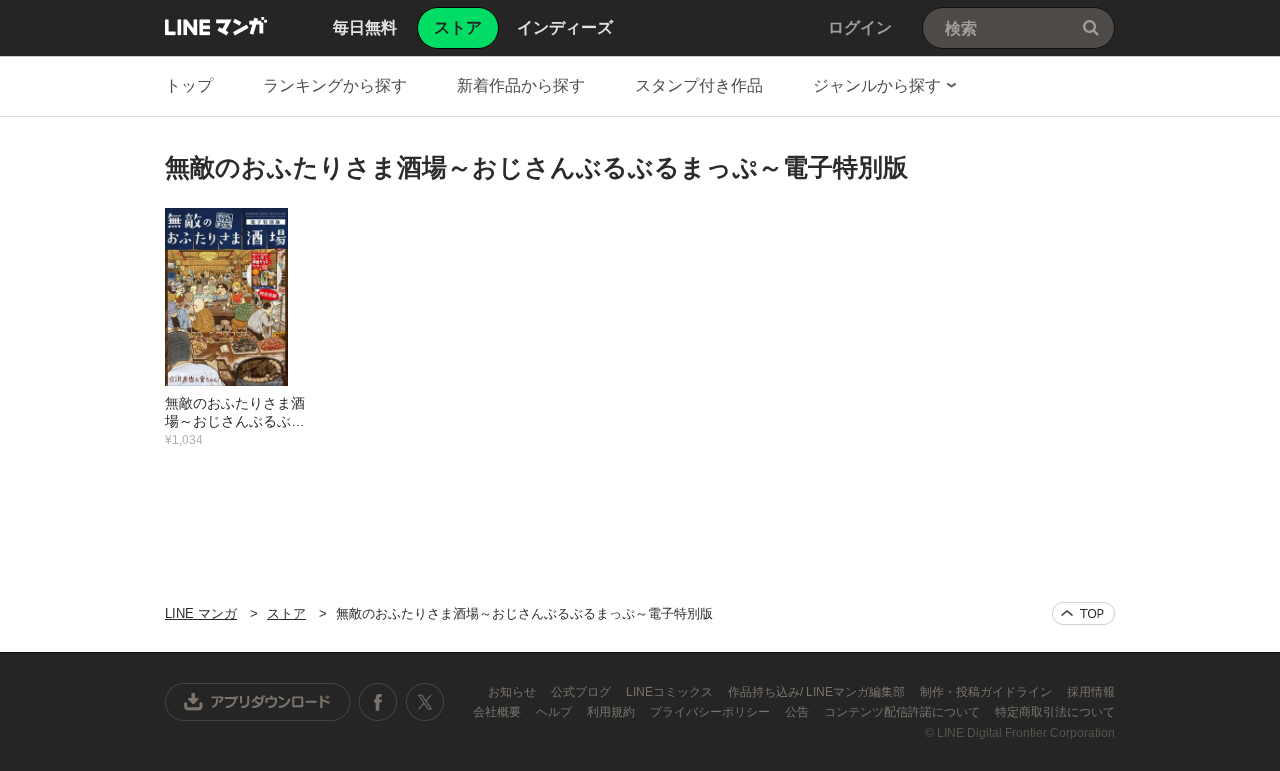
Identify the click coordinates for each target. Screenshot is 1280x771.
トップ (189, 85)
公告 (798, 712)
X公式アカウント (424, 702)
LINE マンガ (216, 26)
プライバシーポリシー (711, 712)
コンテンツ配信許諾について (903, 712)
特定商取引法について (1055, 712)
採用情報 (1091, 692)
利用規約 (612, 712)
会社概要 (498, 712)
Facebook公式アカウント (378, 702)
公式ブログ (582, 692)
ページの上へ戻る (1083, 613)
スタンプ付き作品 (699, 85)
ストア (286, 613)
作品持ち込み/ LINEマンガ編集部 (818, 692)
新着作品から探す (521, 85)
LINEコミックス (671, 692)
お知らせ (513, 692)
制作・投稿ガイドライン (987, 692)
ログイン (860, 27)
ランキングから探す (335, 85)
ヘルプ (555, 712)
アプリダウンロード (258, 702)
